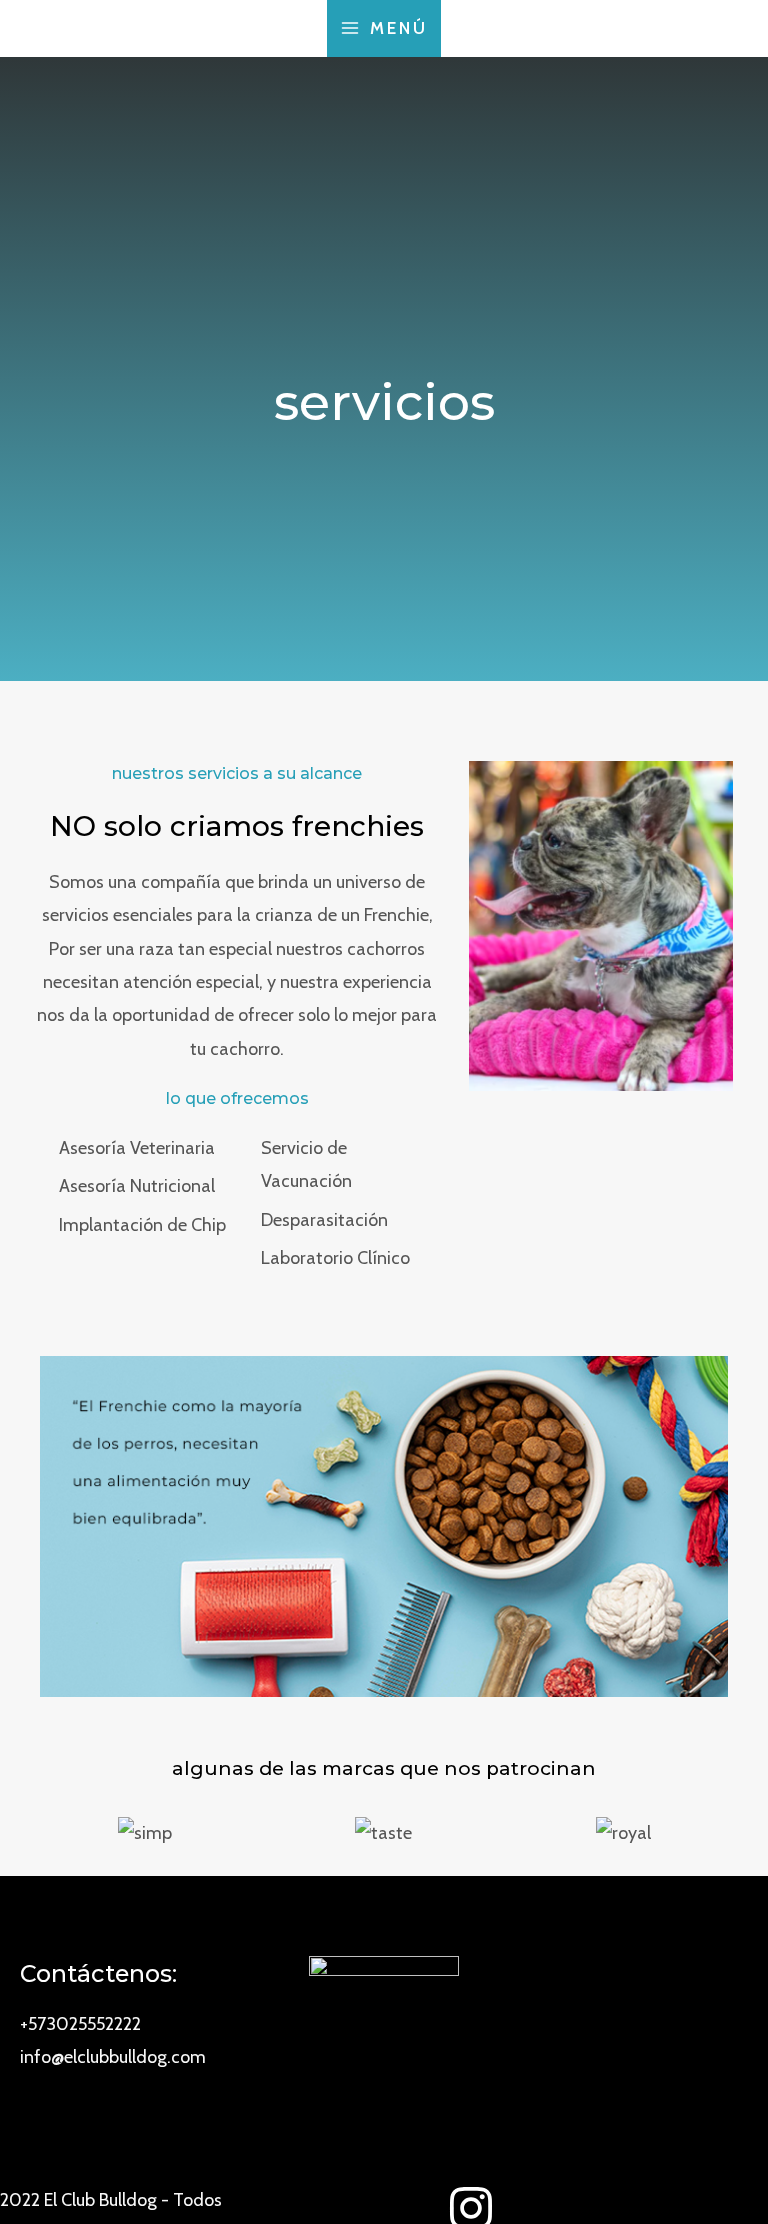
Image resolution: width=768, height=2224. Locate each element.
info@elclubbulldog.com (113, 2057)
